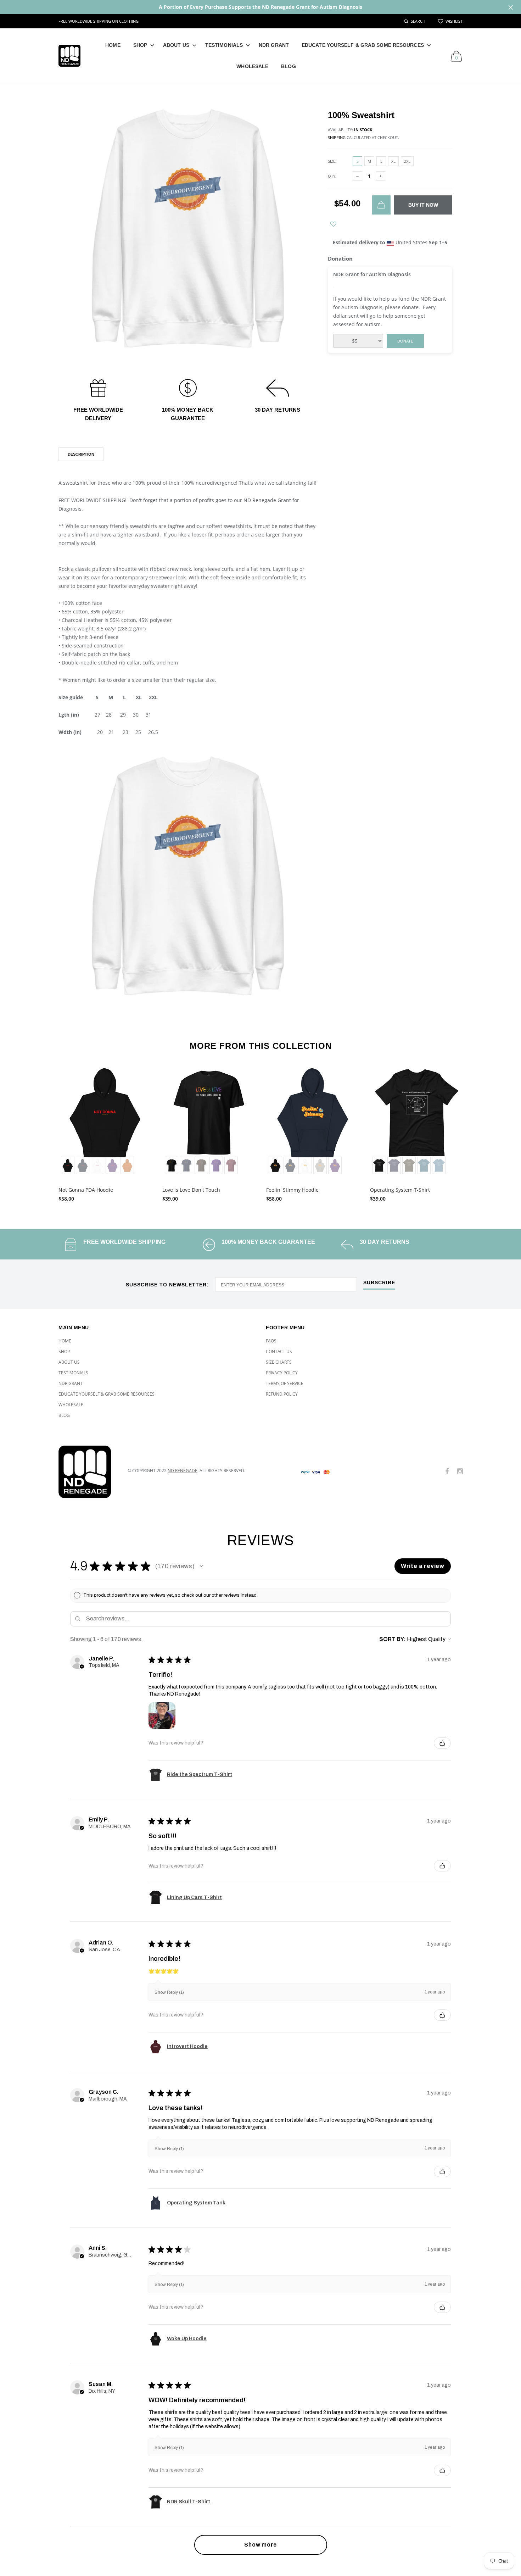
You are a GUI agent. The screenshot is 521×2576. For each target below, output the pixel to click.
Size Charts (279, 1362)
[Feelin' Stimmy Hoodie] (313, 1122)
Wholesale (252, 66)
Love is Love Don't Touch (191, 1190)
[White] (97, 1165)
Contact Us (279, 1351)
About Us (176, 45)
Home (113, 45)
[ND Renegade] (88, 1472)
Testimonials (224, 45)
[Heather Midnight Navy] (394, 1165)
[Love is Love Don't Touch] (209, 1122)
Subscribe (379, 1283)
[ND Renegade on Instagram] (460, 1472)
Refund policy (282, 1394)
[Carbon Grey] (320, 1165)
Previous (43, 1131)
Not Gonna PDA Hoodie (86, 1190)
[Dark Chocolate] (201, 1165)
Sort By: (393, 1639)
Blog (288, 66)
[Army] (409, 1165)
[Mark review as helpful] (442, 1743)
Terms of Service (285, 1383)
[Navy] (186, 1165)
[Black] (68, 1165)
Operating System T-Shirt (400, 1190)
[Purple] (112, 1165)
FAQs (271, 1341)
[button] (201, 1566)
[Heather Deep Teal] (424, 1165)
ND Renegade (183, 1471)
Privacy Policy (282, 1373)
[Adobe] (127, 1165)
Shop (140, 45)
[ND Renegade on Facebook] (447, 1472)
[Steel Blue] (439, 1165)
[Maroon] (231, 1165)
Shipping (337, 137)
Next (478, 1131)
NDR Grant (274, 45)
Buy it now (423, 205)
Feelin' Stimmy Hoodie (292, 1190)
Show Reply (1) (169, 1992)
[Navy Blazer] (83, 1165)
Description (81, 454)
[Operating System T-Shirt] (417, 1122)
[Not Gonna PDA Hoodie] (105, 1122)
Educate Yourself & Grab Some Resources (363, 45)
